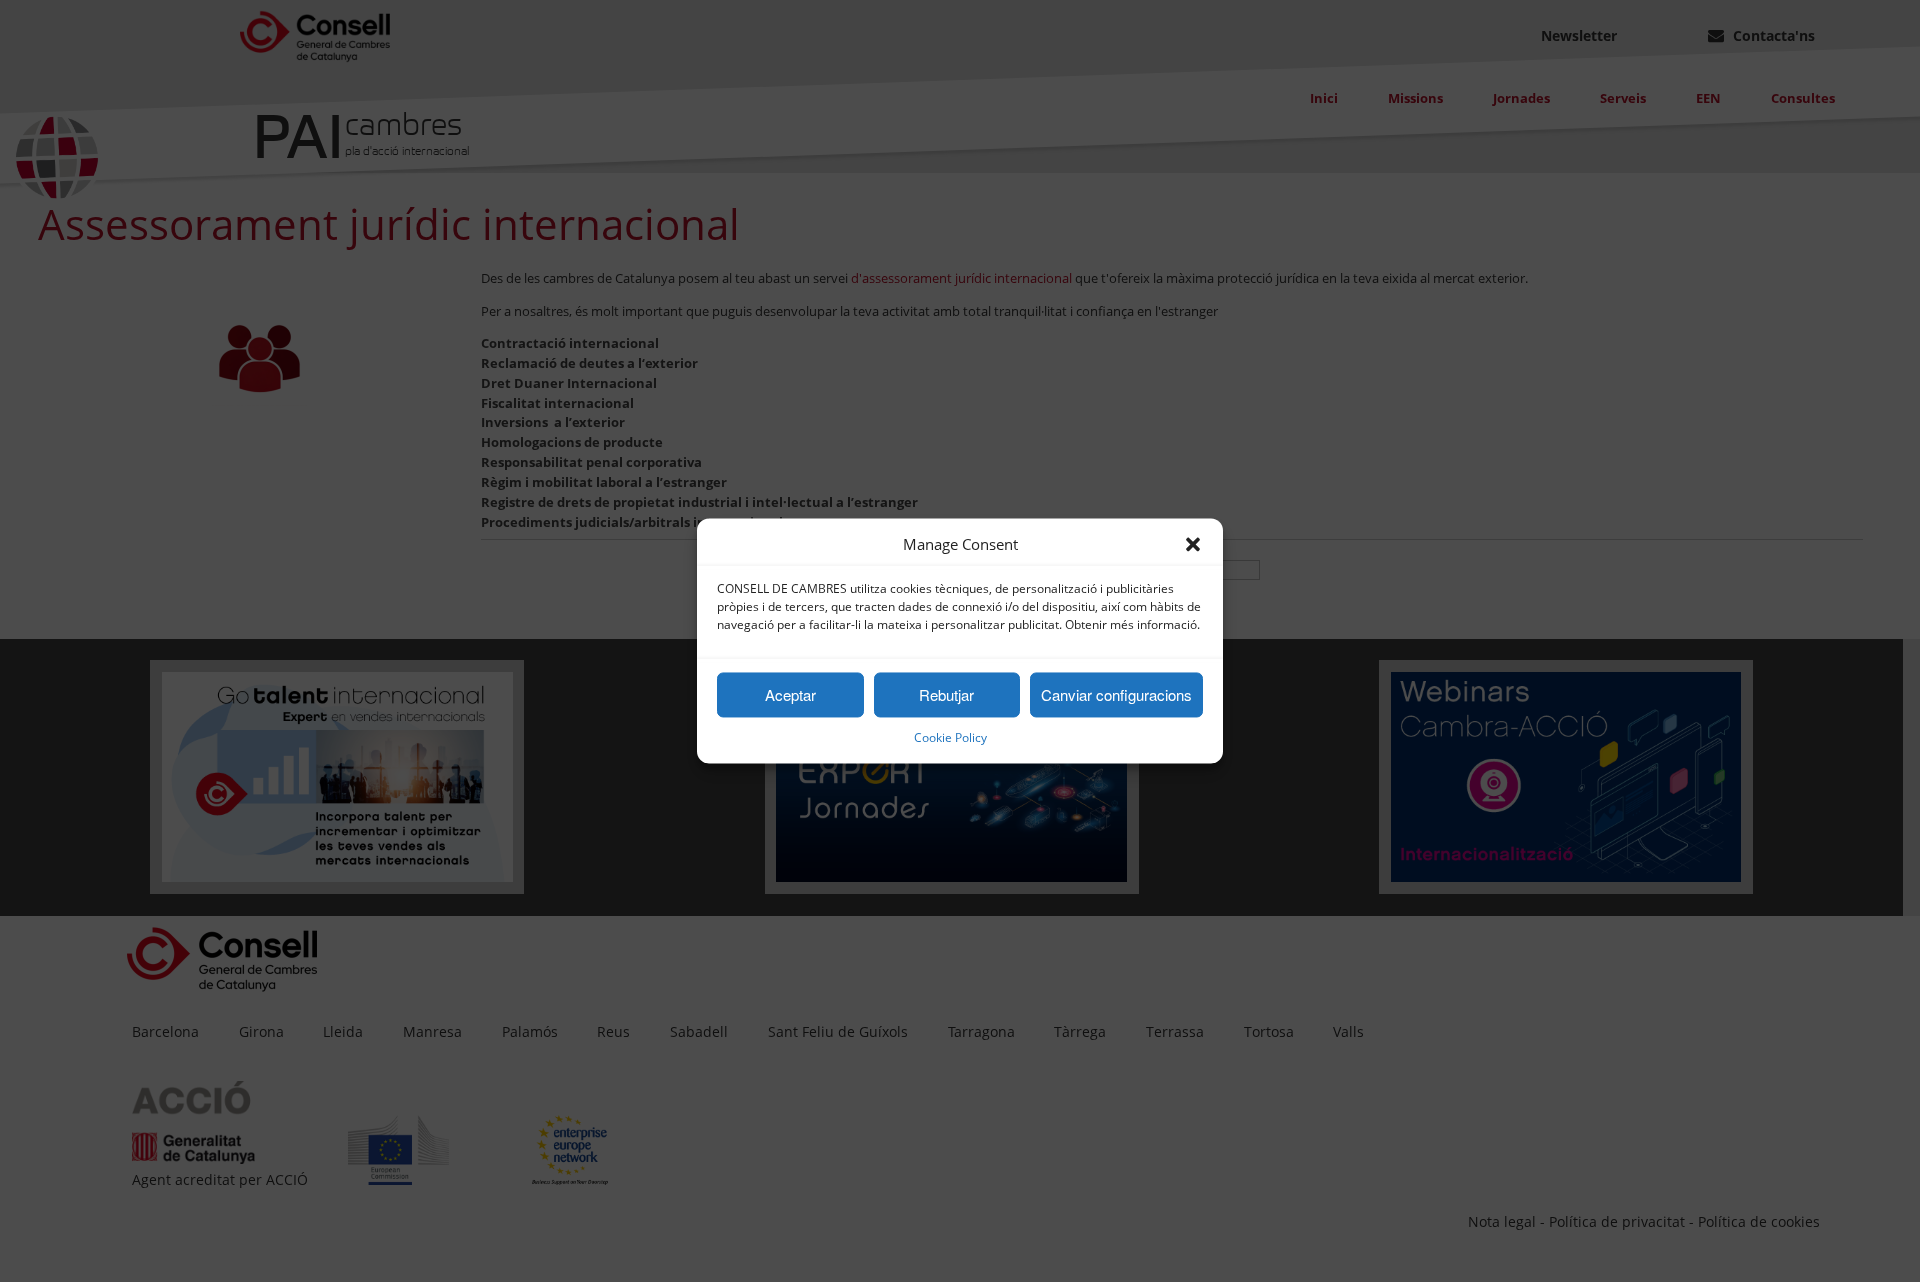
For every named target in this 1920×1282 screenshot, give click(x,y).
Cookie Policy (950, 738)
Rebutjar (946, 694)
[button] (1193, 545)
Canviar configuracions (1116, 694)
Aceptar (790, 694)
